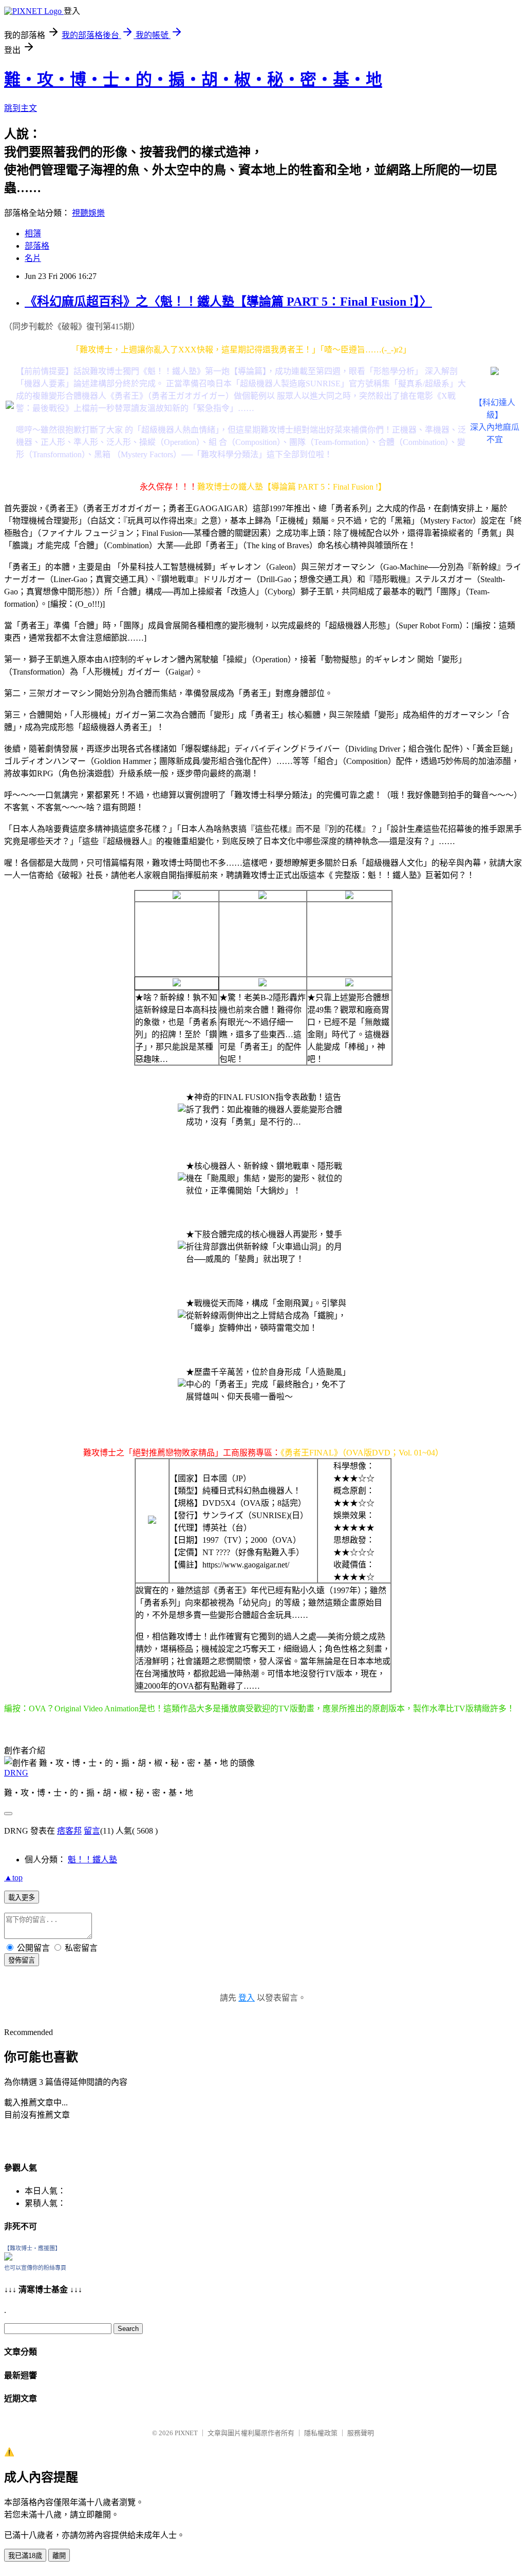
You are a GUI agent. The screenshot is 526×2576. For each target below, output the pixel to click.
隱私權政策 (321, 2433)
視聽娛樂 (88, 213)
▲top (13, 1878)
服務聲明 (361, 2433)
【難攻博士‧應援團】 (32, 2248)
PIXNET (186, 2433)
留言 (92, 1831)
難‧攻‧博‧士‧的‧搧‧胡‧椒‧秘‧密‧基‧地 (193, 80)
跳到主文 (21, 108)
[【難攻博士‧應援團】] (8, 2258)
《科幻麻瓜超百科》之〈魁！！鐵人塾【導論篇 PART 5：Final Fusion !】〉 (228, 302)
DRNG (16, 1773)
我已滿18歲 (25, 2556)
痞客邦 (69, 1831)
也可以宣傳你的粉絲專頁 (35, 2268)
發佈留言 (22, 1960)
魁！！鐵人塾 (92, 1860)
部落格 (37, 246)
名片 (33, 258)
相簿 (33, 234)
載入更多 (22, 1898)
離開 (59, 2556)
